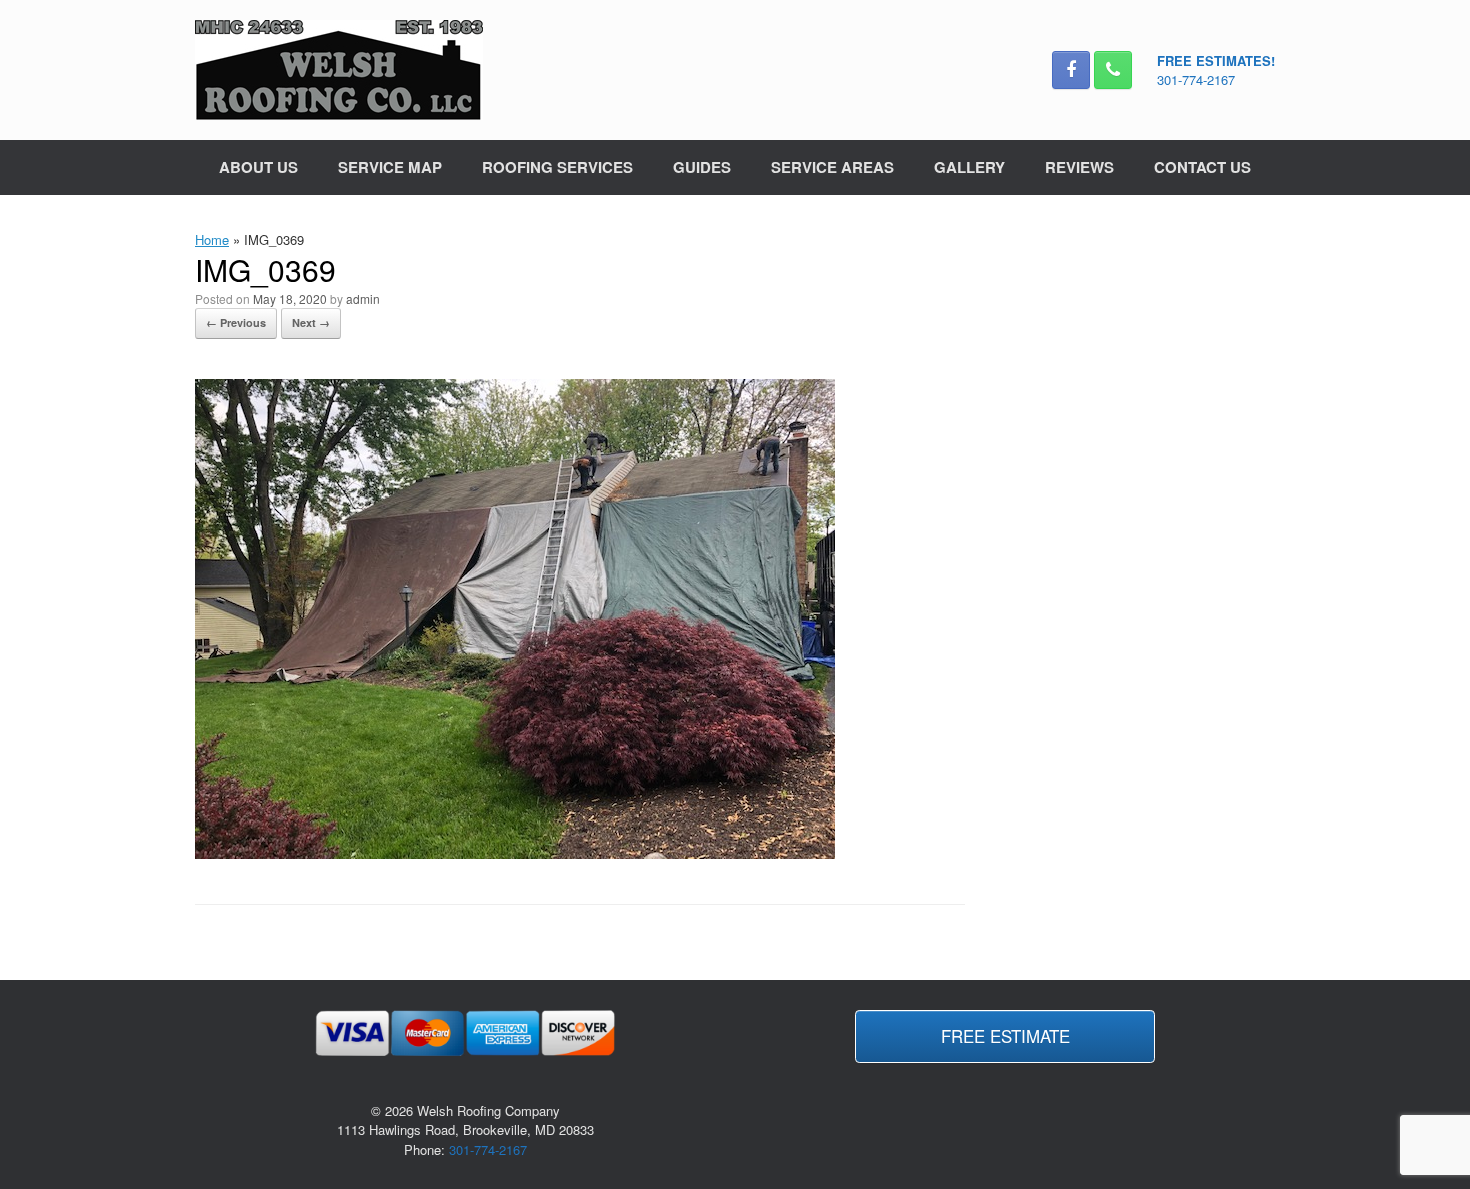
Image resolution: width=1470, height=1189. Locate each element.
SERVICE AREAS (832, 167)
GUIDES (702, 167)
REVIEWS (1079, 167)
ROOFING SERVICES (557, 167)
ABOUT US (258, 167)
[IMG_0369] (515, 853)
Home (212, 239)
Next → (311, 322)
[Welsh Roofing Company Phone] (1113, 70)
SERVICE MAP (390, 167)
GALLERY (969, 167)
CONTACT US (1202, 167)
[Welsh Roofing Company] (339, 70)
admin (363, 298)
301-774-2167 (1196, 79)
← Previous (236, 322)
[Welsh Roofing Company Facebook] (1071, 70)
